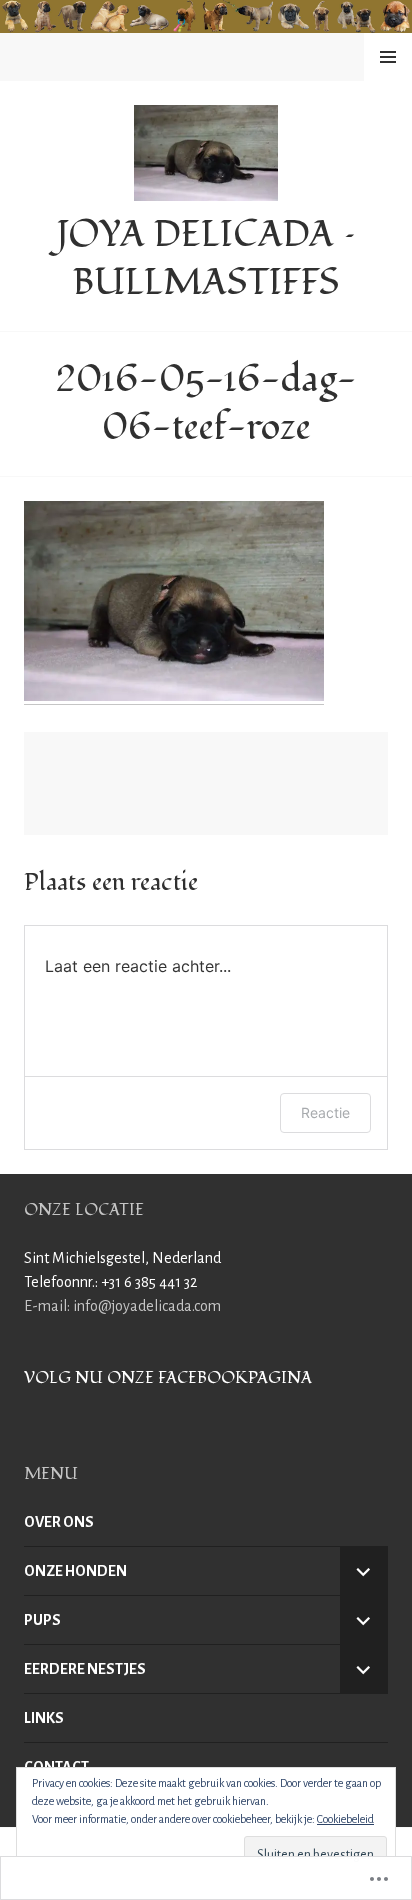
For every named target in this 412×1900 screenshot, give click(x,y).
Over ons (59, 1522)
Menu (388, 57)
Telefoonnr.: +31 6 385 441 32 (110, 1282)
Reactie (325, 1112)
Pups (42, 1620)
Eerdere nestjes (85, 1669)
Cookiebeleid (345, 1819)
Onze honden (75, 1571)
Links (44, 1718)
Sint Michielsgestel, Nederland (122, 1258)
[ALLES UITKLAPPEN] (364, 1571)
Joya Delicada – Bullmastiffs (206, 259)
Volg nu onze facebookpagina (168, 1378)
